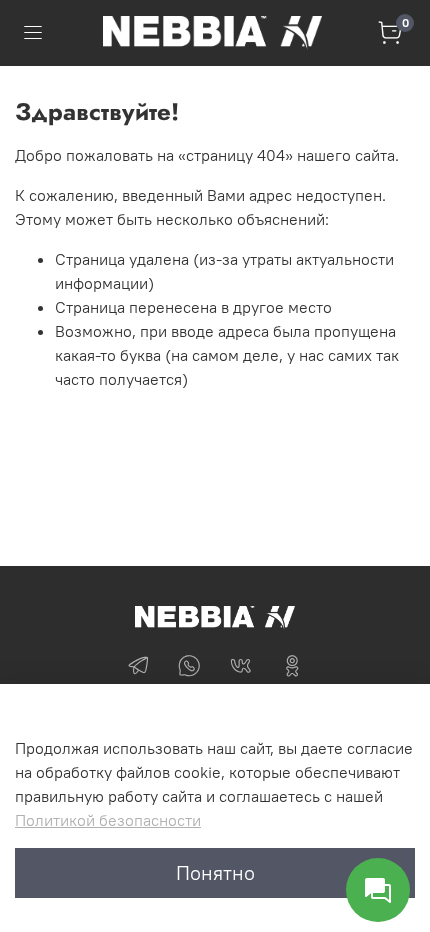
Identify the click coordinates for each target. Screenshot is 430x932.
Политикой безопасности (108, 820)
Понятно (215, 872)
